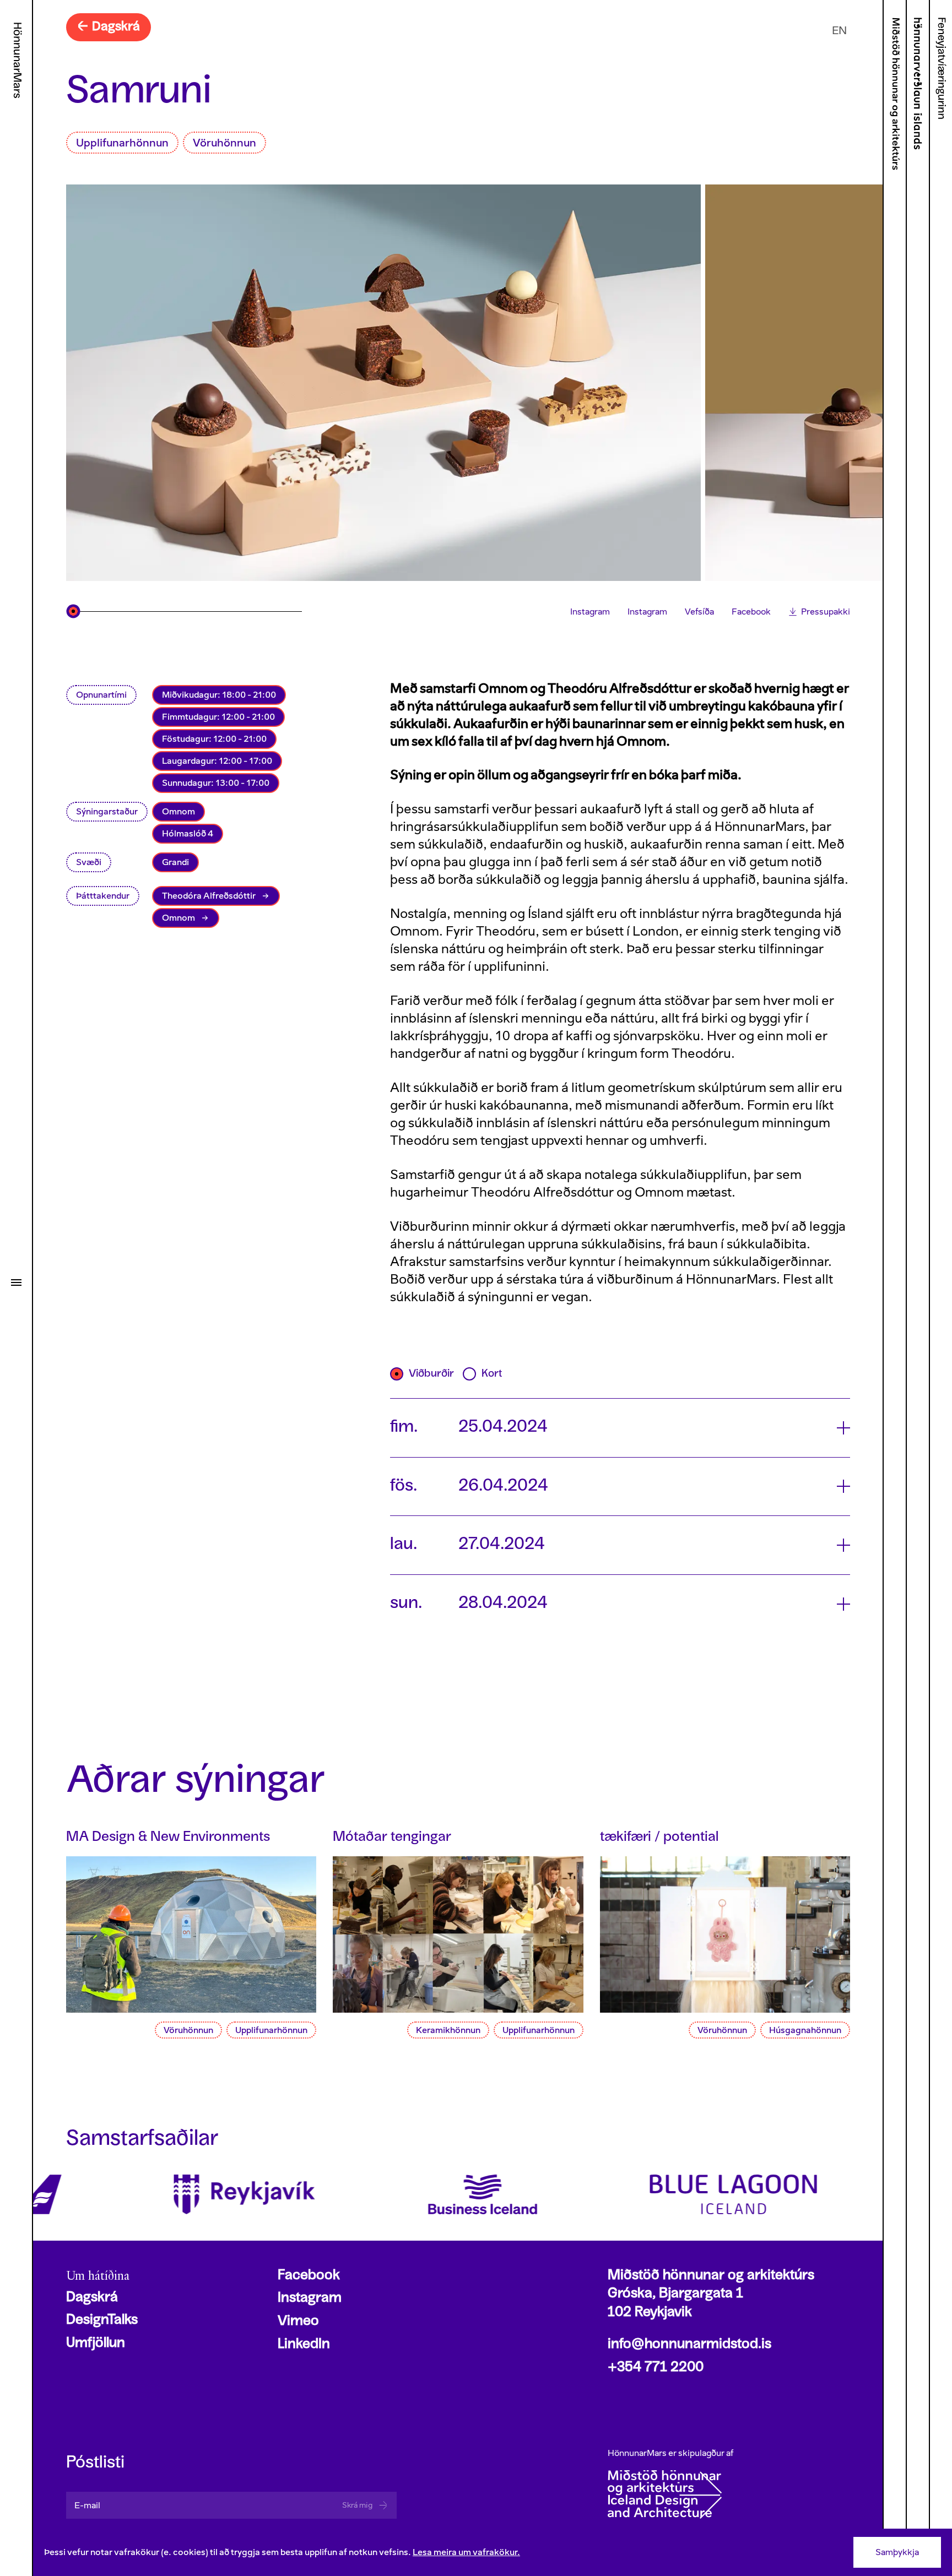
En (839, 30)
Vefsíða (699, 612)
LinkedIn (304, 2345)
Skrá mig (357, 2505)
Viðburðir (431, 1374)
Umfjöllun (96, 2344)
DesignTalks (102, 2320)
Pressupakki (826, 612)
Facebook (751, 612)
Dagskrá (92, 2298)
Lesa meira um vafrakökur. (466, 2552)
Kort (492, 1374)
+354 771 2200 (656, 2368)
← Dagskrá (109, 27)
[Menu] (16, 1282)
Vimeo (298, 2322)
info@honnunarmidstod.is (689, 2345)
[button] (620, 1428)
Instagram (590, 612)
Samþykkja (897, 2552)
